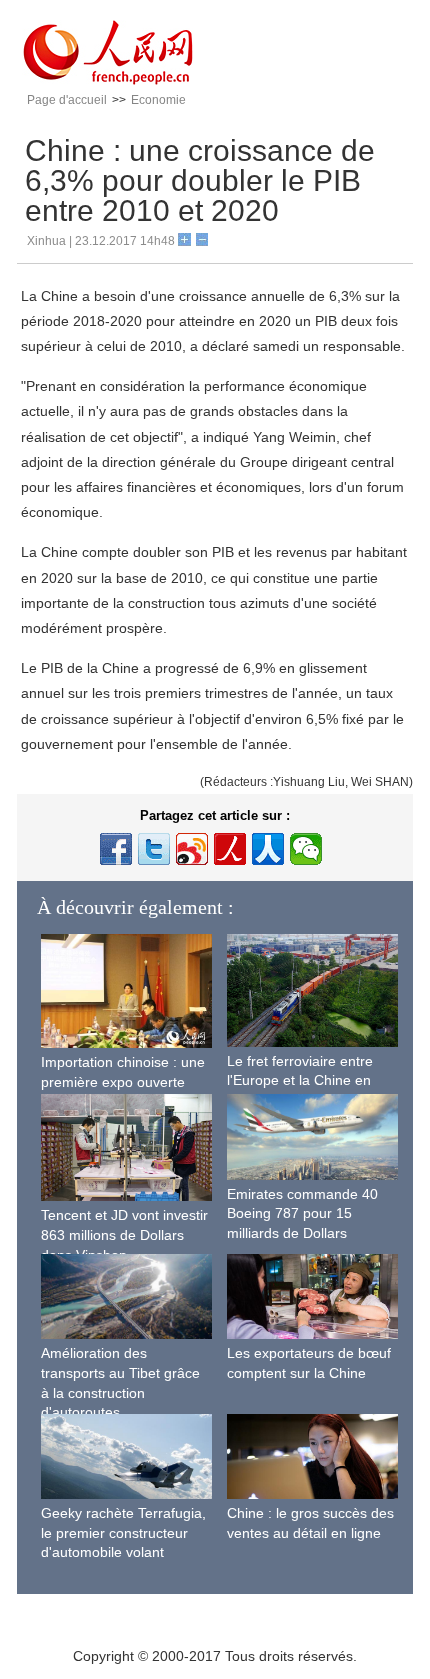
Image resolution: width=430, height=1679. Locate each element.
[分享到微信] (306, 849)
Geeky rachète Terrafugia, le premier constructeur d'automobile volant (123, 1532)
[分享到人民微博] (230, 849)
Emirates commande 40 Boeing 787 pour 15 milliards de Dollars (302, 1213)
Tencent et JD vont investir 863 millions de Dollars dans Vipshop (124, 1234)
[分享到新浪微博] (192, 849)
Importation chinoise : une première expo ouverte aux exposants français (123, 1081)
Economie (158, 100)
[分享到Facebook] (116, 849)
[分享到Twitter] (154, 849)
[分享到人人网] (268, 849)
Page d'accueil (67, 100)
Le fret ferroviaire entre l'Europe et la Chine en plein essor (300, 1080)
